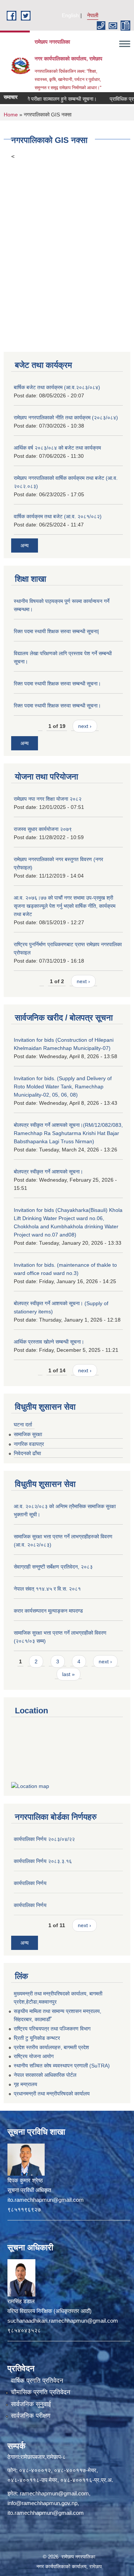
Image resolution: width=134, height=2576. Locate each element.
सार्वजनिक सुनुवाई (31, 2404)
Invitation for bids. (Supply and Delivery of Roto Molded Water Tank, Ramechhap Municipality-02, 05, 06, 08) (63, 1087)
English (70, 15)
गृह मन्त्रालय (25, 2084)
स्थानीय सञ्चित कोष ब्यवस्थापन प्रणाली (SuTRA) (62, 2066)
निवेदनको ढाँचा (27, 1453)
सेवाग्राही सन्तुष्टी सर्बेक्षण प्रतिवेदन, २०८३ (53, 1567)
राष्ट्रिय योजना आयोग (34, 2056)
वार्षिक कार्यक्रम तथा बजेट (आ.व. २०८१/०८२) (58, 516)
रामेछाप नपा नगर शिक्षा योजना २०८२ (48, 799)
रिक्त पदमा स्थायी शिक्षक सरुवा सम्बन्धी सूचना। (57, 684)
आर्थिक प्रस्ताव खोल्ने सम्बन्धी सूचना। (49, 1342)
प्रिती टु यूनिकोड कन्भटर (37, 2038)
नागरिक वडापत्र (29, 1444)
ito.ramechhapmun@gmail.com (46, 2513)
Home (11, 115)
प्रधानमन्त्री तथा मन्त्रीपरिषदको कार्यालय (52, 2094)
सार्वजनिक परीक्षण (31, 2416)
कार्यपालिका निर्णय (30, 1883)
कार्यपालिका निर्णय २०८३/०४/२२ (44, 1839)
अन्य (25, 545)
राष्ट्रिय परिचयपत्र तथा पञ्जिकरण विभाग (52, 2029)
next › (85, 726)
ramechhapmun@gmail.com (54, 2493)
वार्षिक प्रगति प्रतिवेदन (37, 2381)
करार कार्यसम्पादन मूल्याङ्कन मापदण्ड (48, 1611)
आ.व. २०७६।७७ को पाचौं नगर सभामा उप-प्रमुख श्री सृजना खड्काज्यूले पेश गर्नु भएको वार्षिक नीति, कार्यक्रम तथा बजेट (65, 906)
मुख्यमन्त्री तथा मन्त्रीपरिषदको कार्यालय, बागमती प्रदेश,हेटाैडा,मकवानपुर (58, 1998)
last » (68, 1674)
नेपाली (93, 15)
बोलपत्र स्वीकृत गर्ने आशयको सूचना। (48, 1172)
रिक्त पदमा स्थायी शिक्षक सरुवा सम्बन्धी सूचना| (56, 631)
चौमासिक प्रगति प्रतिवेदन (41, 2392)
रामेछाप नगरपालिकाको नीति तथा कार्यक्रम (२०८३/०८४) (66, 418)
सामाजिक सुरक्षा (28, 1434)
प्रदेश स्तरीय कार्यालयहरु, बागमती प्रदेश (51, 2047)
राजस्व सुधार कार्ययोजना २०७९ (43, 829)
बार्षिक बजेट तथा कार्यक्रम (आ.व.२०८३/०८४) (57, 387)
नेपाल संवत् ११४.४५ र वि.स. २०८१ (47, 1589)
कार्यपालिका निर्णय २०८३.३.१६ (43, 1861)
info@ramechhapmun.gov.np (42, 2503)
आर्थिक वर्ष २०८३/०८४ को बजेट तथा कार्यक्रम (57, 448)
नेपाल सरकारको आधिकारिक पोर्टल (45, 2075)
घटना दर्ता (23, 1425)
